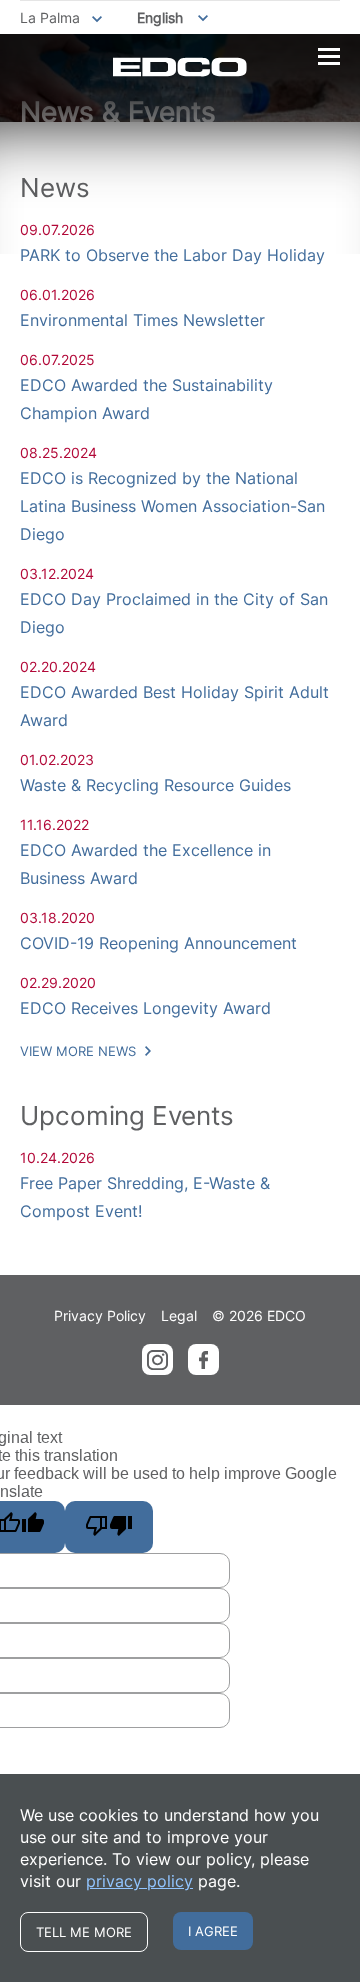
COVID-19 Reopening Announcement (158, 943)
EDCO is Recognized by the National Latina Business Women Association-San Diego (172, 506)
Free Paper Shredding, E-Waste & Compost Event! (145, 1197)
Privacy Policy (100, 1315)
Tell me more (84, 1932)
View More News (80, 1051)
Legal (179, 1315)
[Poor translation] (109, 1527)
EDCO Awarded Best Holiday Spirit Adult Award (174, 706)
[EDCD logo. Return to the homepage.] (180, 67)
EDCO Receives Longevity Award (145, 1008)
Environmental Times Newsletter (142, 320)
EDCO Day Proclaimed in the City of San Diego (174, 613)
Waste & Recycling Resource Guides (155, 785)
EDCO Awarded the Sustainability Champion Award (146, 399)
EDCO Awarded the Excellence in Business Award (145, 864)
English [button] (160, 17)
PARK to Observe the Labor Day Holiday (172, 255)
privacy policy (139, 1881)
